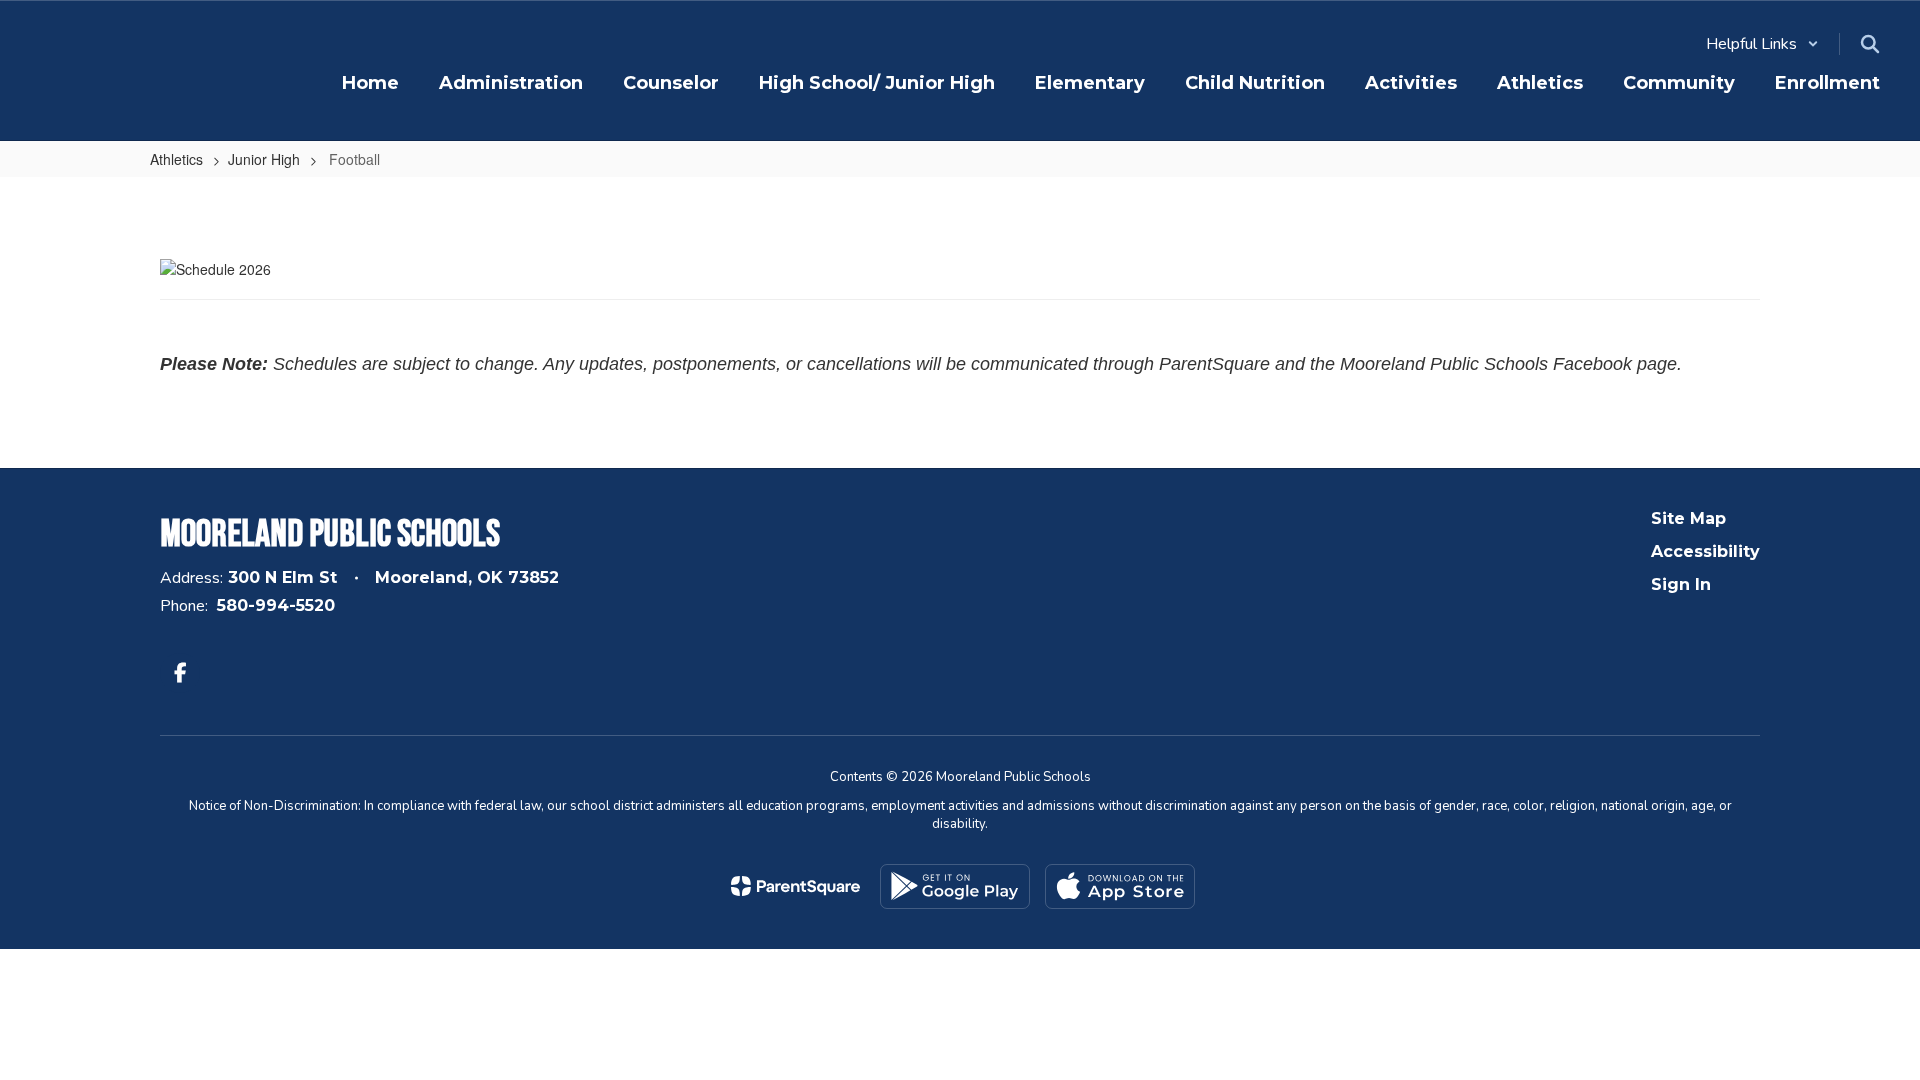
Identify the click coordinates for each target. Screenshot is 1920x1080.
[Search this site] (1870, 44)
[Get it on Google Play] (955, 886)
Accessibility (1705, 551)
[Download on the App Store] (1120, 886)
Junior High (264, 159)
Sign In (1681, 584)
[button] (1762, 44)
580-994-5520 (276, 605)
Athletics (176, 159)
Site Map (1688, 518)
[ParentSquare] (795, 886)
